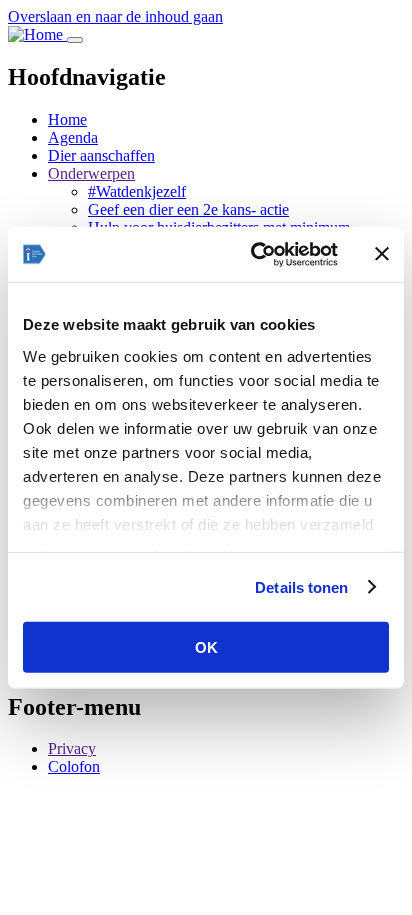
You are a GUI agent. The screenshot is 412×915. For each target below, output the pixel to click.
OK (206, 647)
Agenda (73, 137)
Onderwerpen (91, 173)
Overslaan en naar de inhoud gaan (115, 16)
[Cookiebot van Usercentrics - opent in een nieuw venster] (255, 254)
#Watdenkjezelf (137, 191)
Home (67, 119)
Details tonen (301, 586)
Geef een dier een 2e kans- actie (188, 209)
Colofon (74, 766)
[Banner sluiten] (382, 254)
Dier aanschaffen (101, 155)
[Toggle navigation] (75, 40)
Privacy (72, 748)
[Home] (37, 34)
